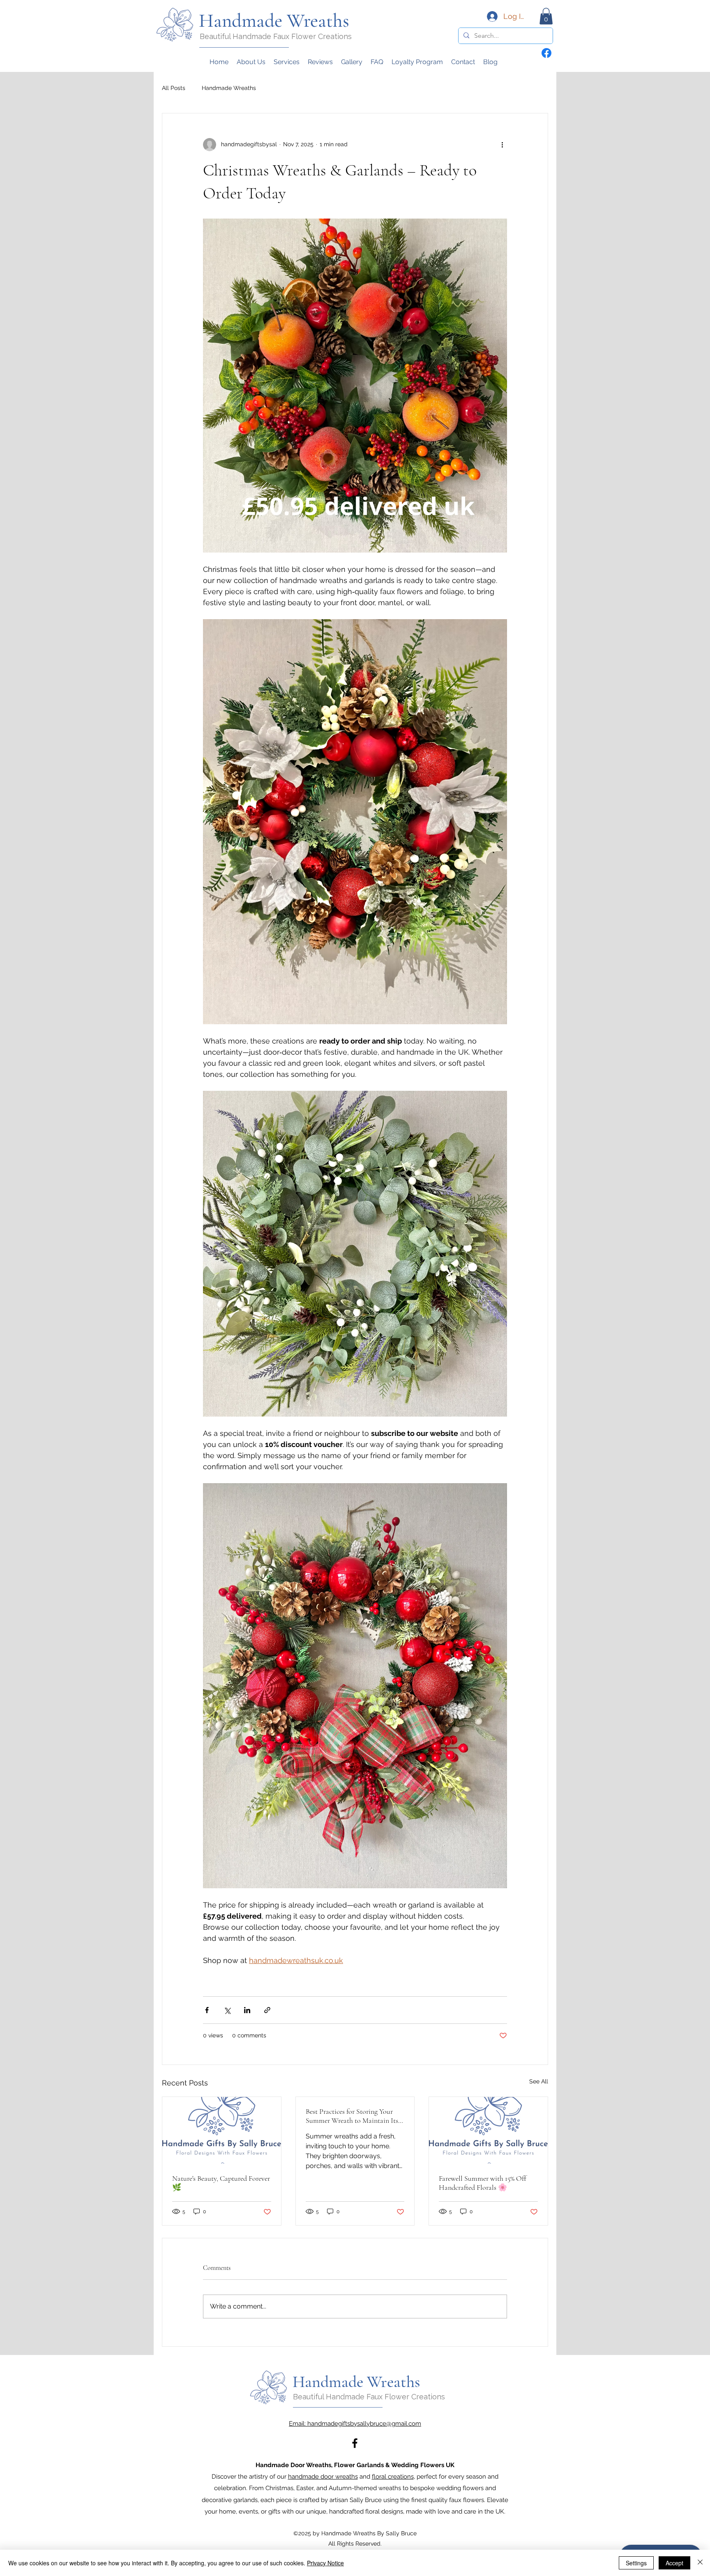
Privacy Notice (325, 2563)
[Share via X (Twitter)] (227, 2010)
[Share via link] (267, 2010)
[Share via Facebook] (207, 2010)
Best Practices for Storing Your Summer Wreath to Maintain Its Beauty (352, 2116)
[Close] (700, 2563)
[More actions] (502, 145)
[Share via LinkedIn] (247, 2010)
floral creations (393, 2477)
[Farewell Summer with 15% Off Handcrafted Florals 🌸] (488, 2130)
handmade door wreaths (323, 2477)
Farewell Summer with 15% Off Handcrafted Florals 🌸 (483, 2183)
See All (539, 2081)
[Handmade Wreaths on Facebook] (546, 53)
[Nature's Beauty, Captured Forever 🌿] (222, 2130)
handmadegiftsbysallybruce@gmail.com (364, 2424)
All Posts (174, 88)
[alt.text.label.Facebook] (355, 2443)
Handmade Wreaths (229, 88)
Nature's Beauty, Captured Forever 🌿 (221, 2183)
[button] (546, 16)
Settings (636, 2563)
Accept (674, 2563)
